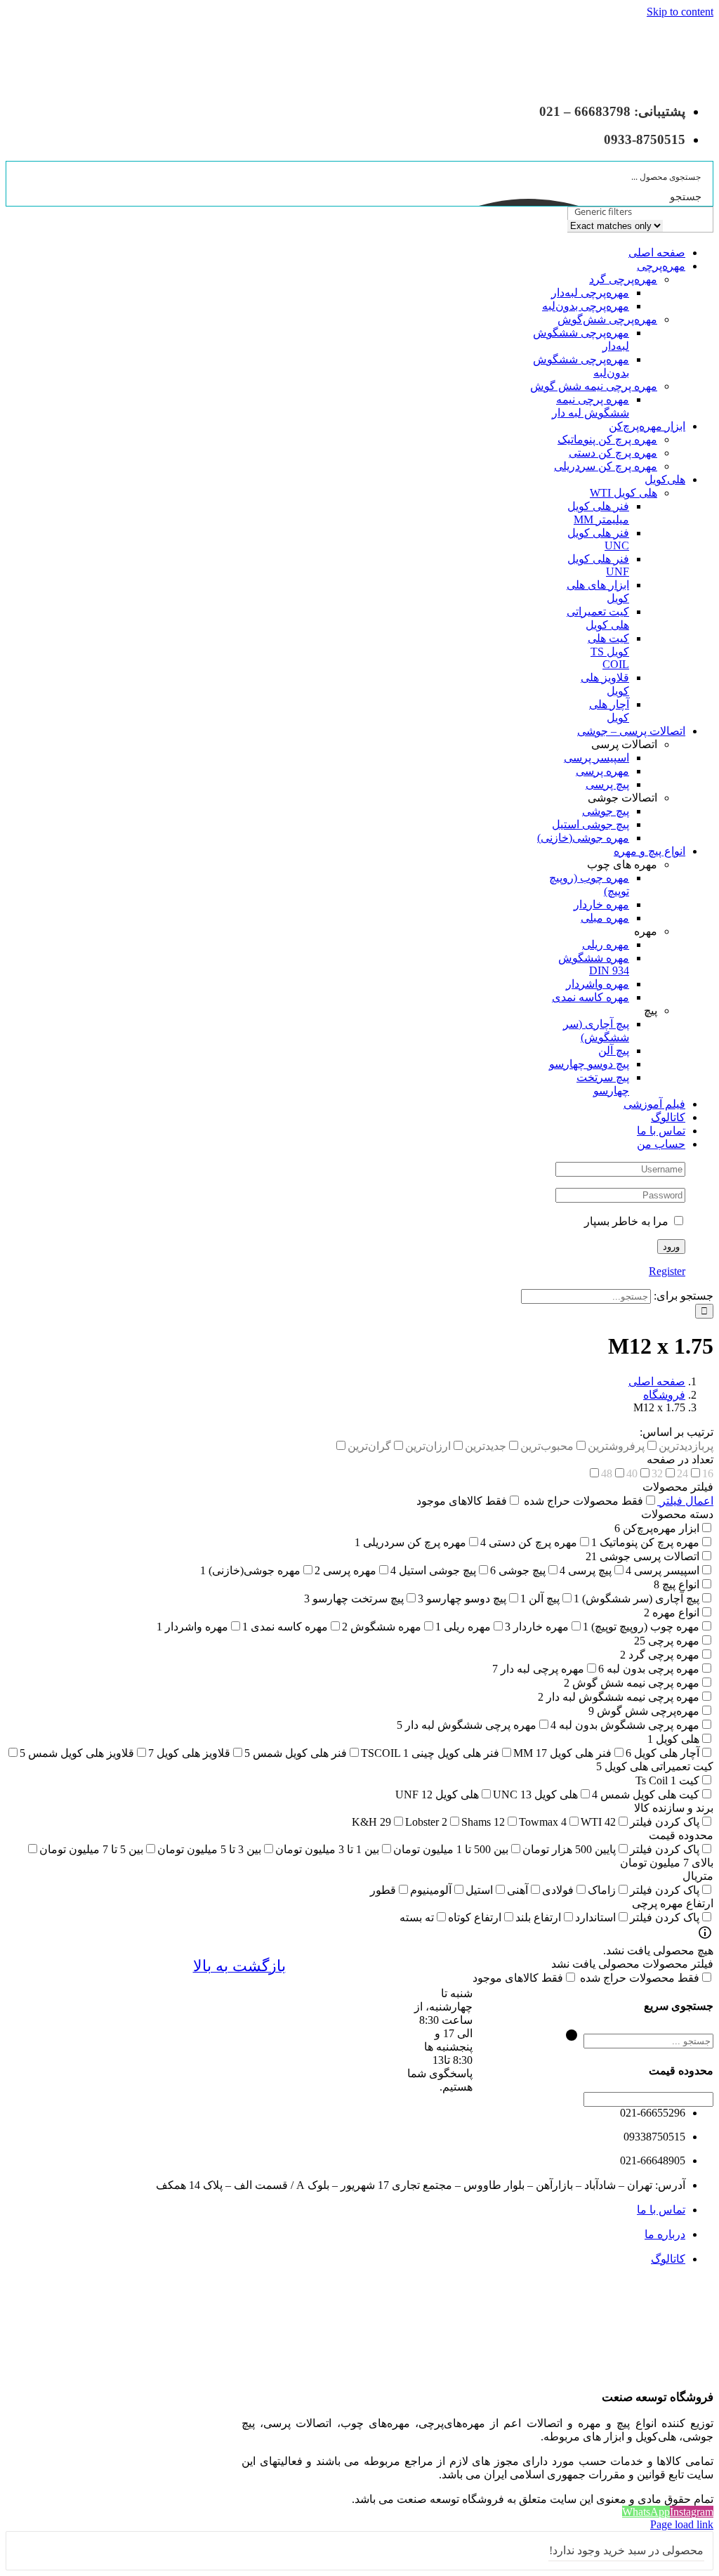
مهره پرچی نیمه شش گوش (594, 386)
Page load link (682, 2524)
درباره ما (665, 2234)
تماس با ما (661, 2210)
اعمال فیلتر (685, 1501)
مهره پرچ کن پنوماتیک (607, 439)
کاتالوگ (668, 2259)
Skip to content (680, 12)
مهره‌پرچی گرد (623, 279)
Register (667, 1271)
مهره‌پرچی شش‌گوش (607, 319)
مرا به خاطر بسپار (628, 1221)
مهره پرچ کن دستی (613, 453)
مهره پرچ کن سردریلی (606, 466)
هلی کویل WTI (624, 493)
